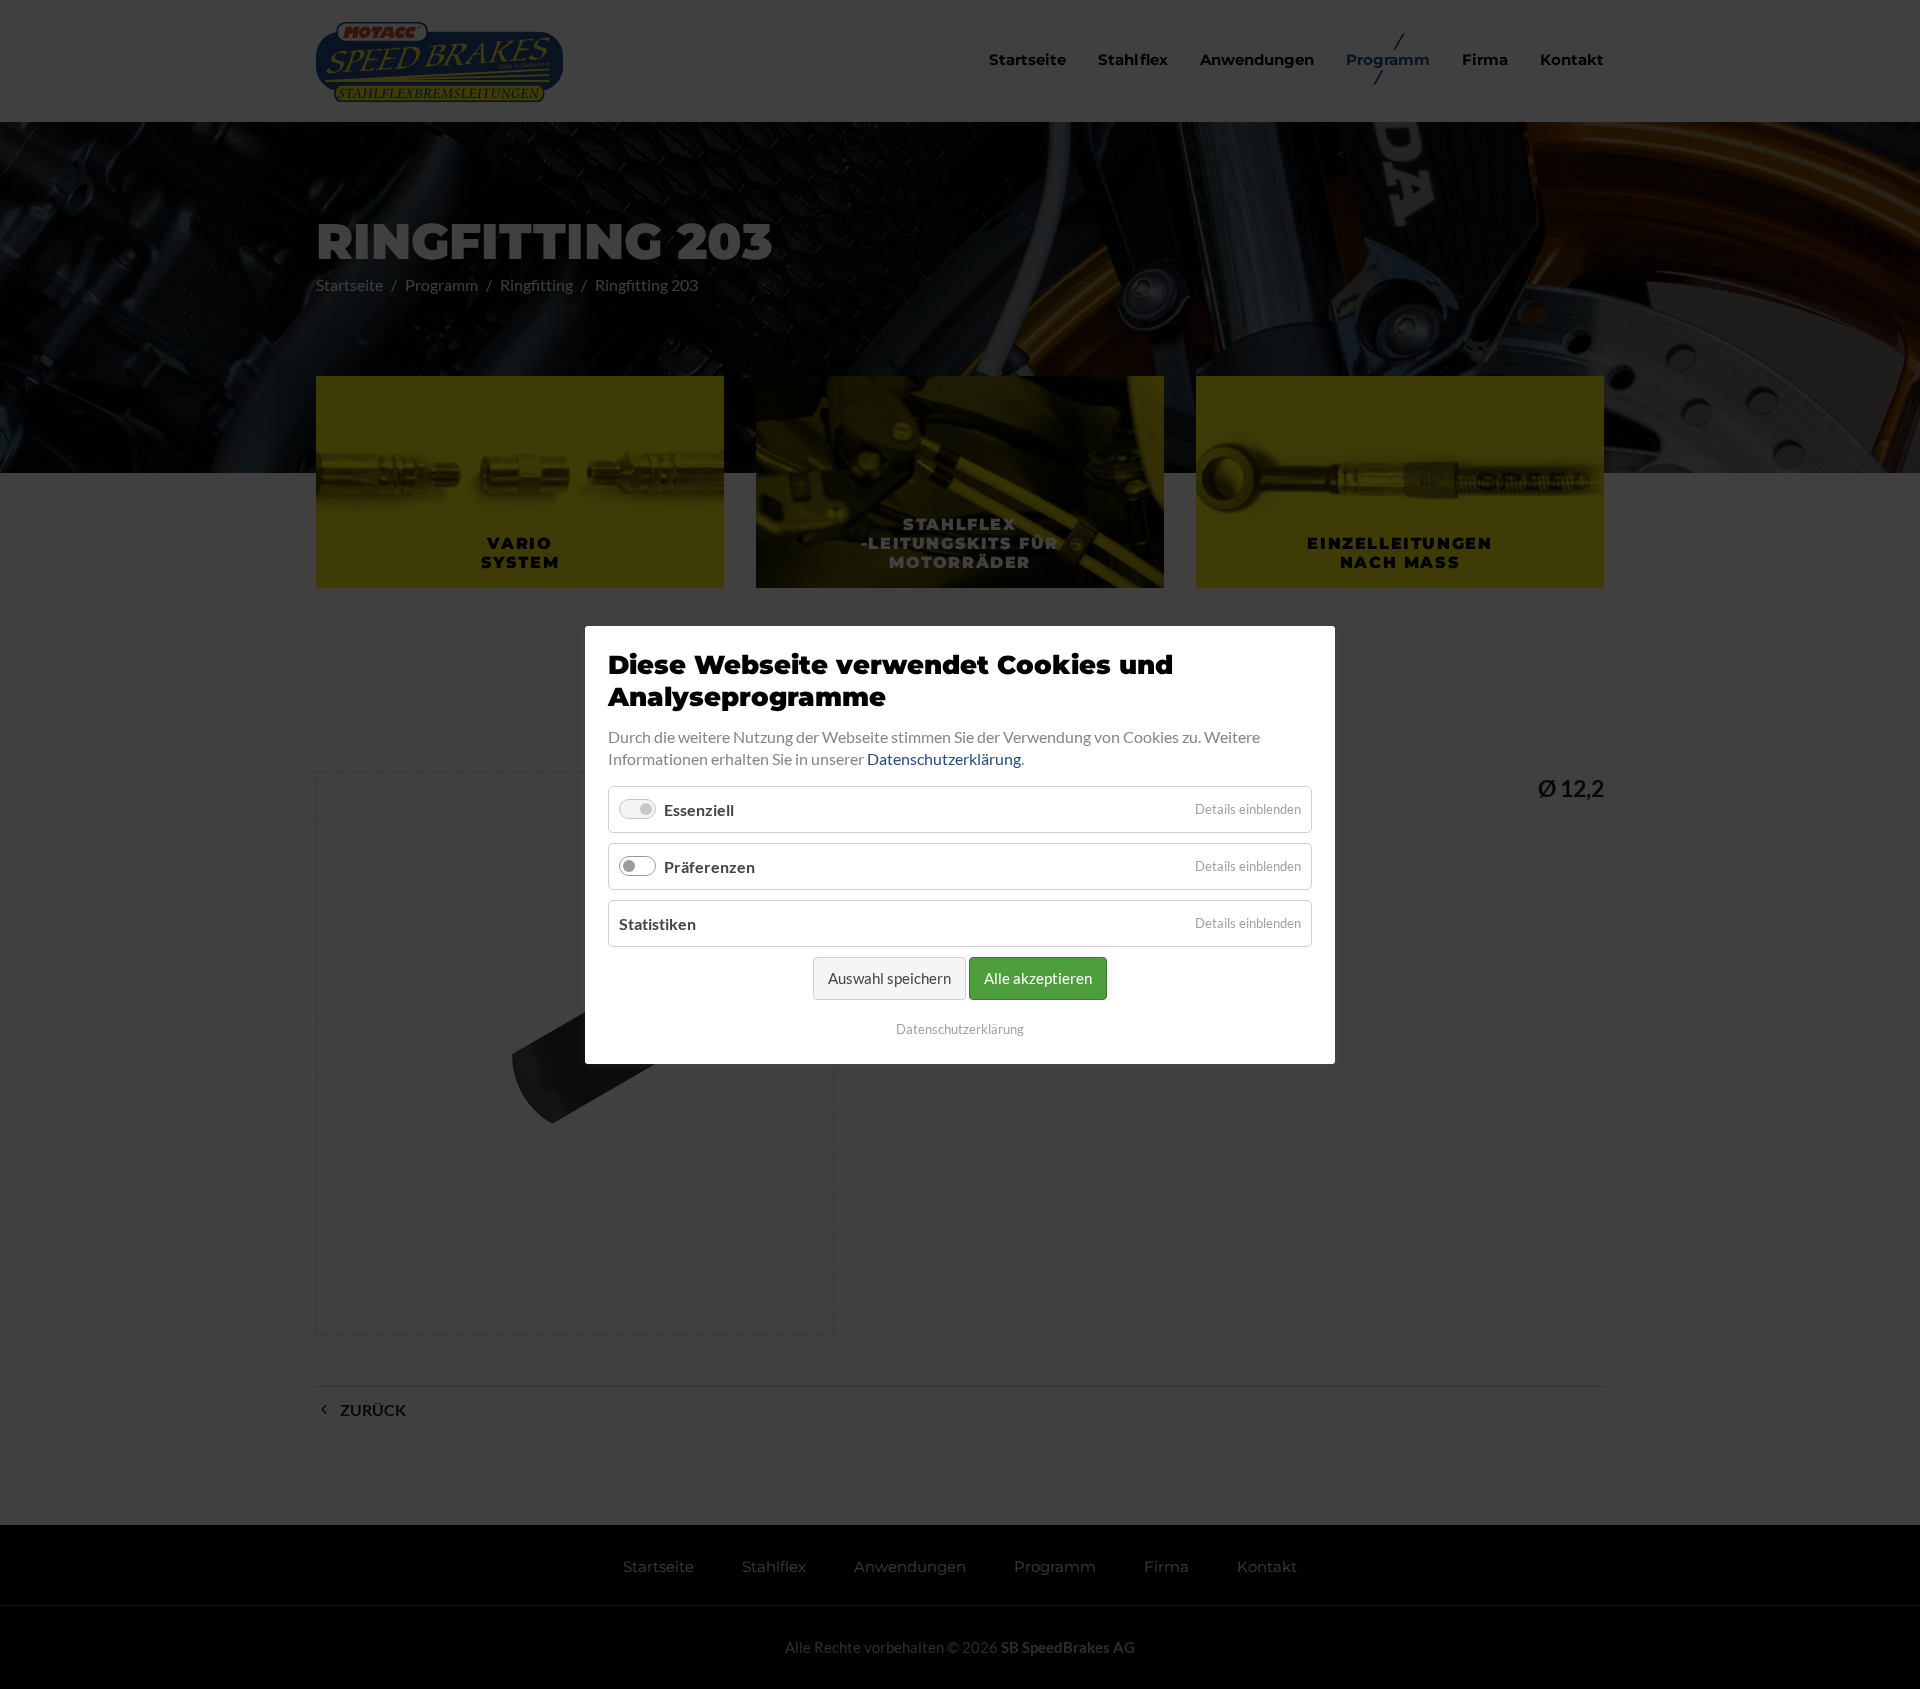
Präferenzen (709, 866)
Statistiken (657, 923)
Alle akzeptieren (1038, 978)
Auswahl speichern (889, 978)
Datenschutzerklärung (944, 758)
